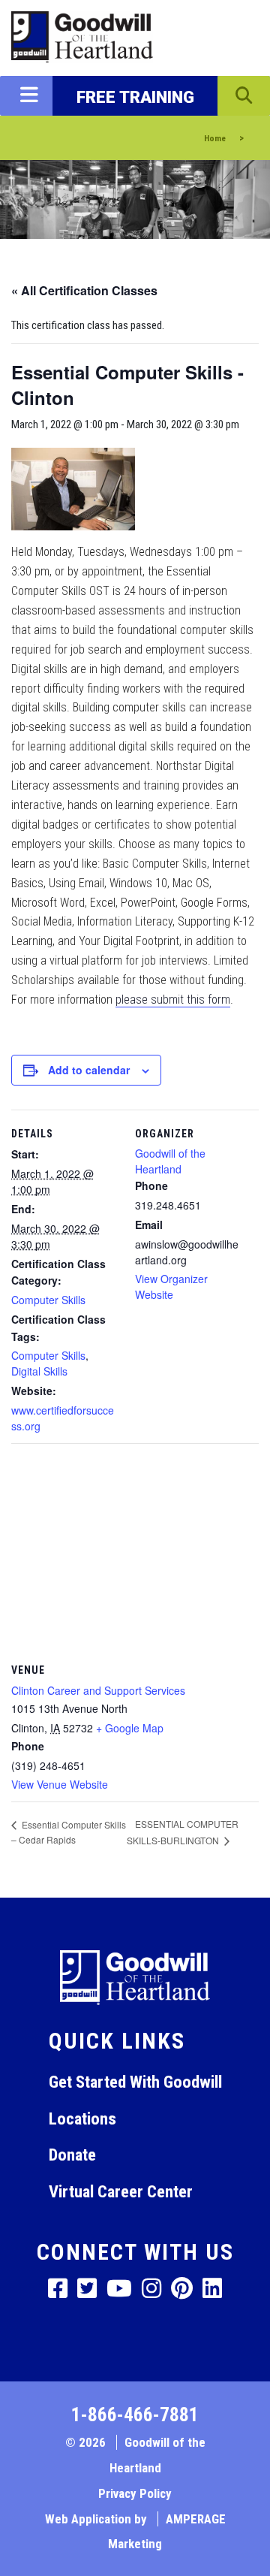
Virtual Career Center (121, 2191)
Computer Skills (48, 1300)
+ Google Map (130, 1728)
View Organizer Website (171, 1286)
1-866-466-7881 (135, 2415)
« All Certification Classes (84, 290)
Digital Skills (39, 1371)
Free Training (135, 97)
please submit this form (173, 1000)
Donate (72, 2155)
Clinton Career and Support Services (98, 1690)
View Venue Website (60, 1784)
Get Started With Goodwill (135, 2082)
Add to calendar (89, 1070)
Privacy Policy (135, 2493)
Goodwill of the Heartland (170, 1161)
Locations (82, 2118)
